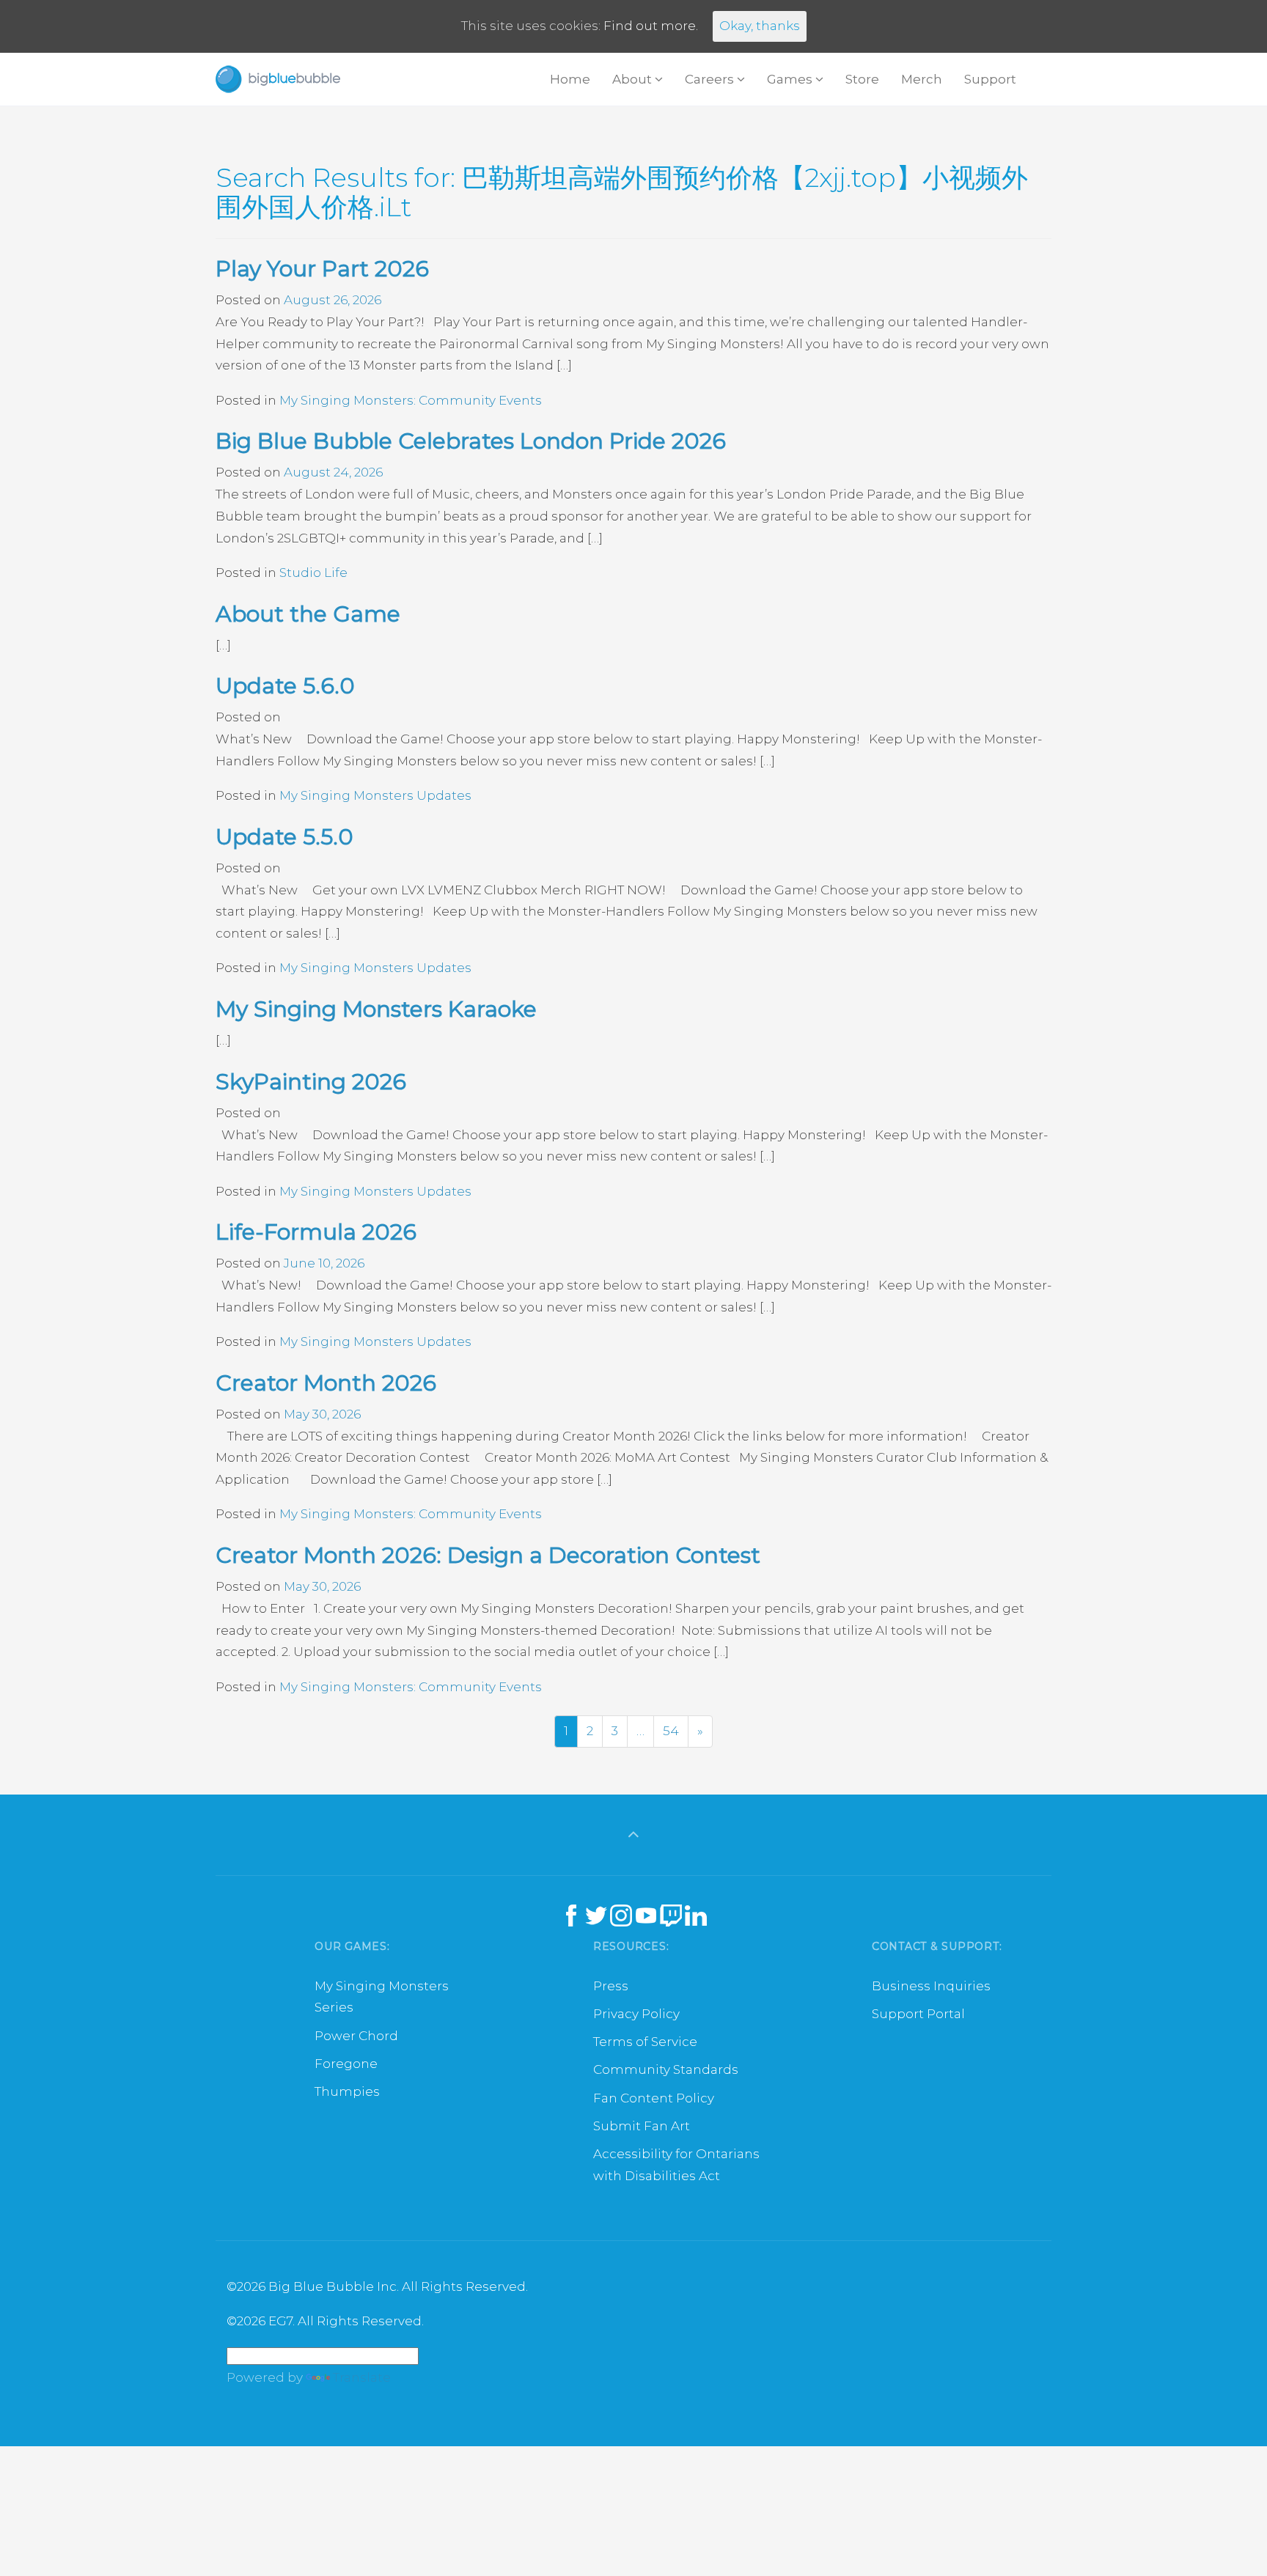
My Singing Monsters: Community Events (411, 400)
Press (611, 1986)
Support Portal (918, 2014)
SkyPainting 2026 (311, 1082)
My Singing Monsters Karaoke (376, 1009)
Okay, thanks (760, 26)
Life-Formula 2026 (316, 1232)
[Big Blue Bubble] (278, 79)
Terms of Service (645, 2042)
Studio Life (313, 573)
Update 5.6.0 (285, 686)
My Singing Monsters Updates (375, 795)
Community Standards (666, 2069)
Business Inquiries (931, 1986)
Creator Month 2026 (326, 1383)
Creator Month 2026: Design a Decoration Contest (488, 1555)
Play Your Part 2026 (322, 269)
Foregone (346, 2064)
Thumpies (347, 2091)
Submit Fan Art (642, 2126)
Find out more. (651, 26)
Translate (362, 2377)
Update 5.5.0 (284, 837)
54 (671, 1731)
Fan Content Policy (654, 2098)
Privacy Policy (636, 2014)
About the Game (308, 614)
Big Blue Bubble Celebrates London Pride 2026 (471, 441)
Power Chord (356, 2036)
